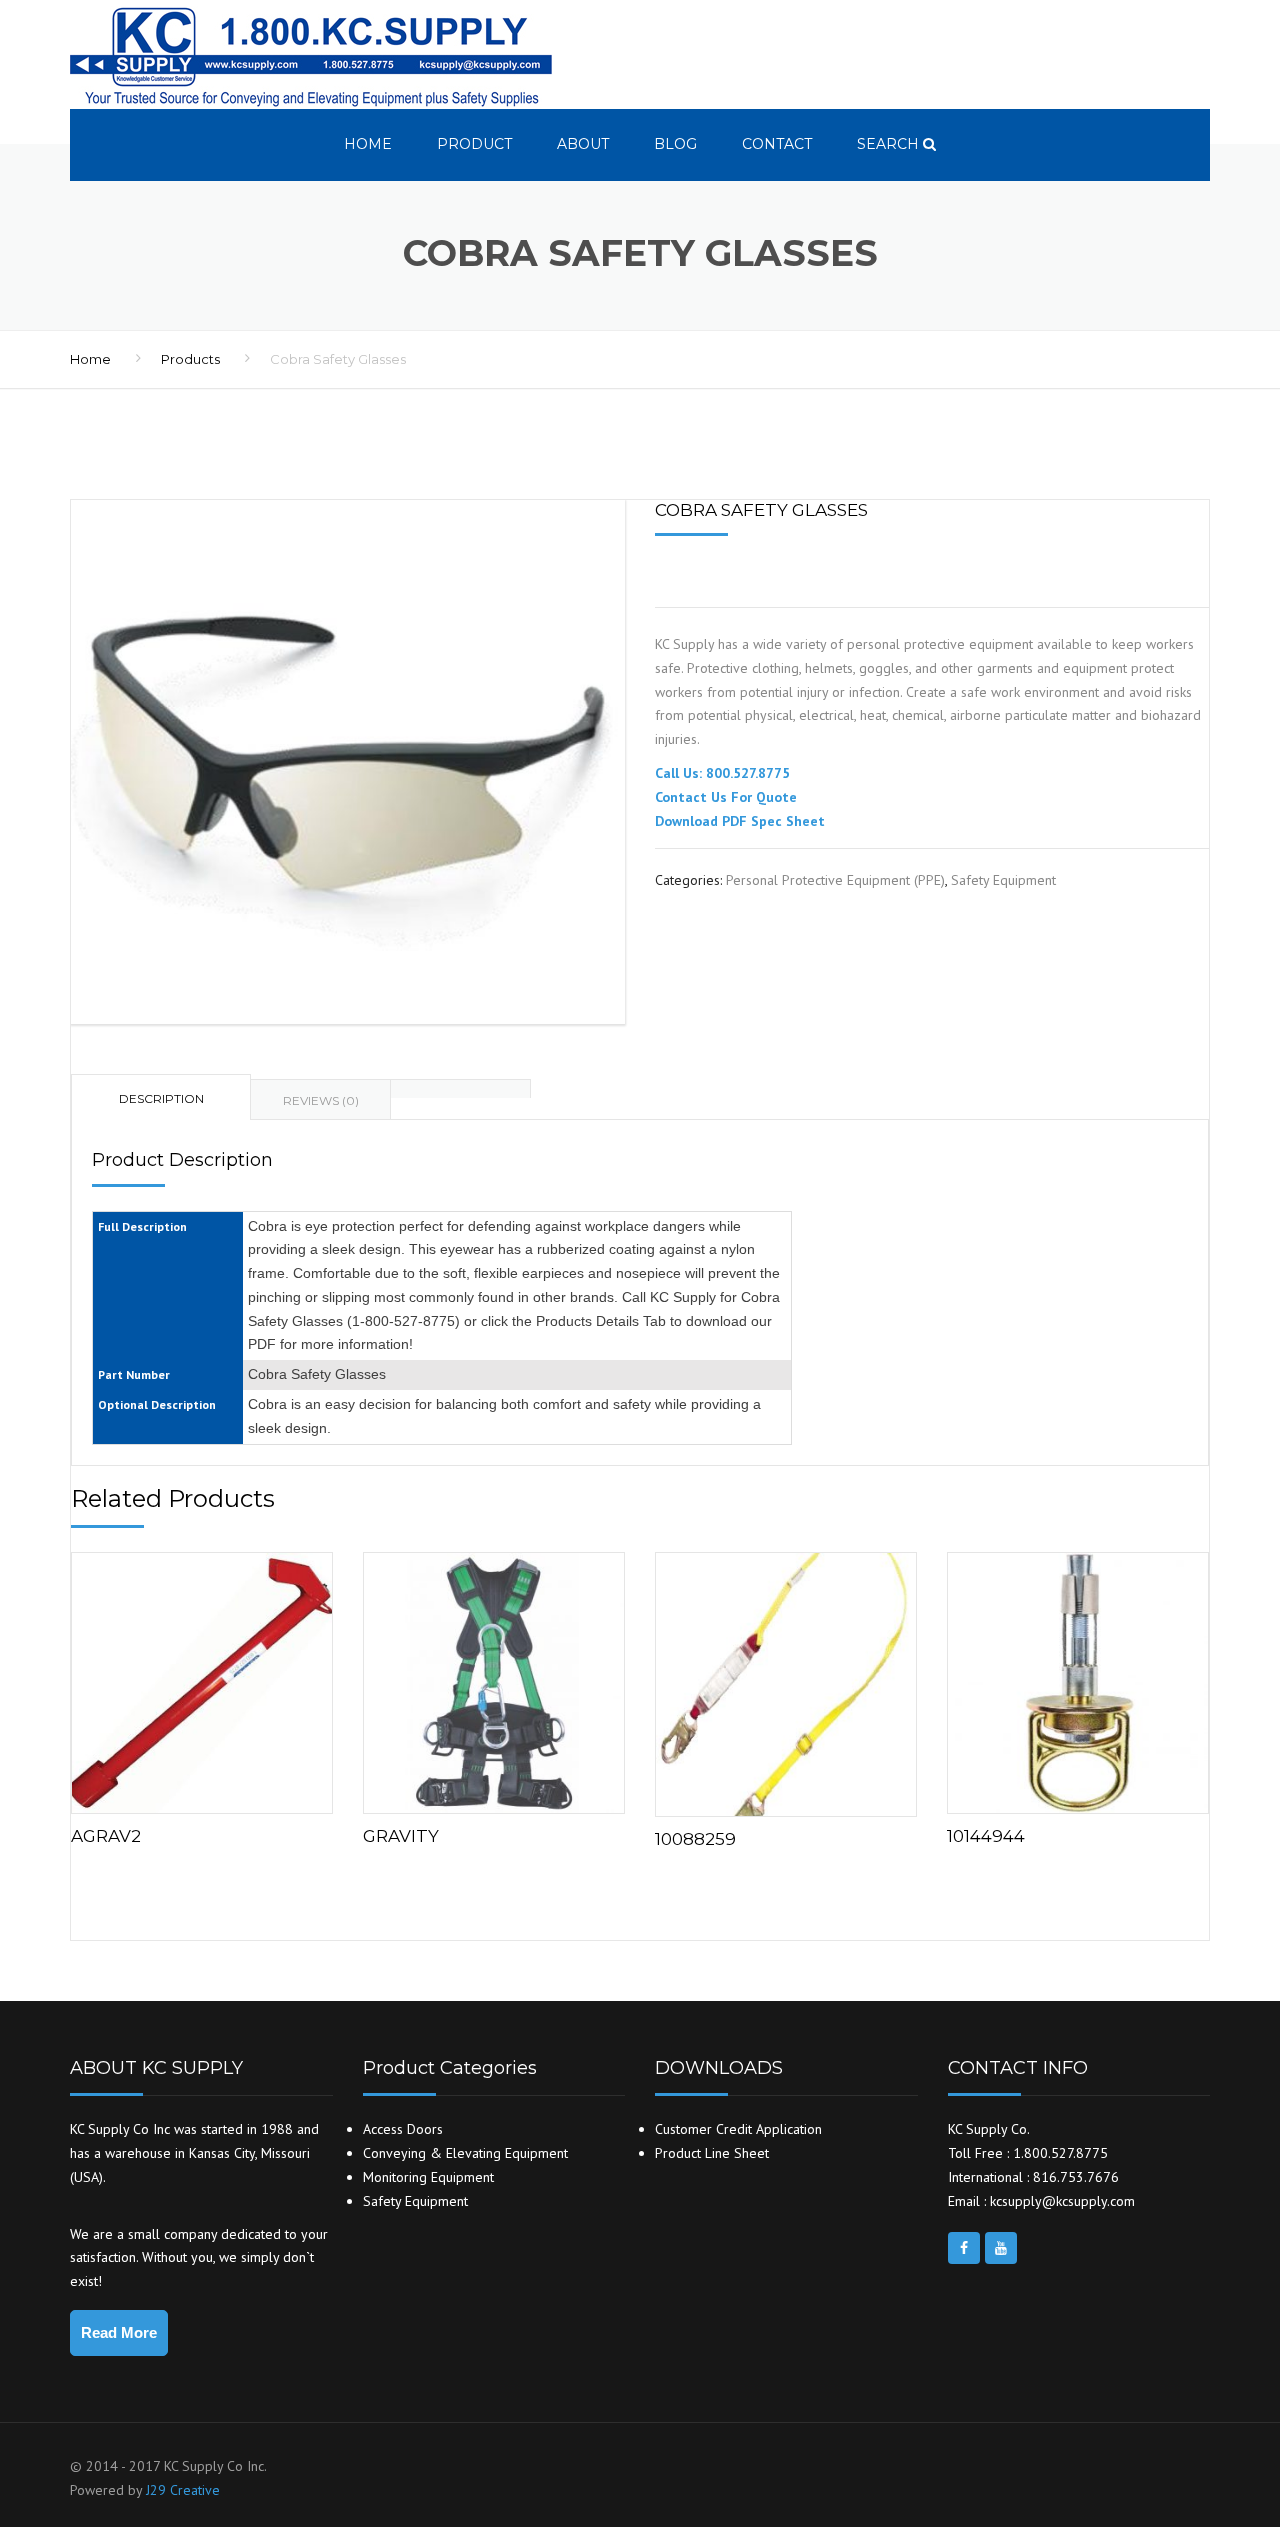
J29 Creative (183, 2490)
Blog (675, 144)
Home (368, 144)
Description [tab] (161, 1098)
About (583, 144)
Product (474, 144)
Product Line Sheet (712, 2153)
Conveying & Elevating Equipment (465, 2153)
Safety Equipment (1003, 880)
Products (190, 359)
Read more (202, 1678)
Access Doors (403, 2129)
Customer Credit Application (738, 2129)
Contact (777, 144)
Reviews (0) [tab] (321, 1100)
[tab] (461, 1088)
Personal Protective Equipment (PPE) (835, 880)
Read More (119, 2332)
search (890, 144)
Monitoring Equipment (428, 2177)
